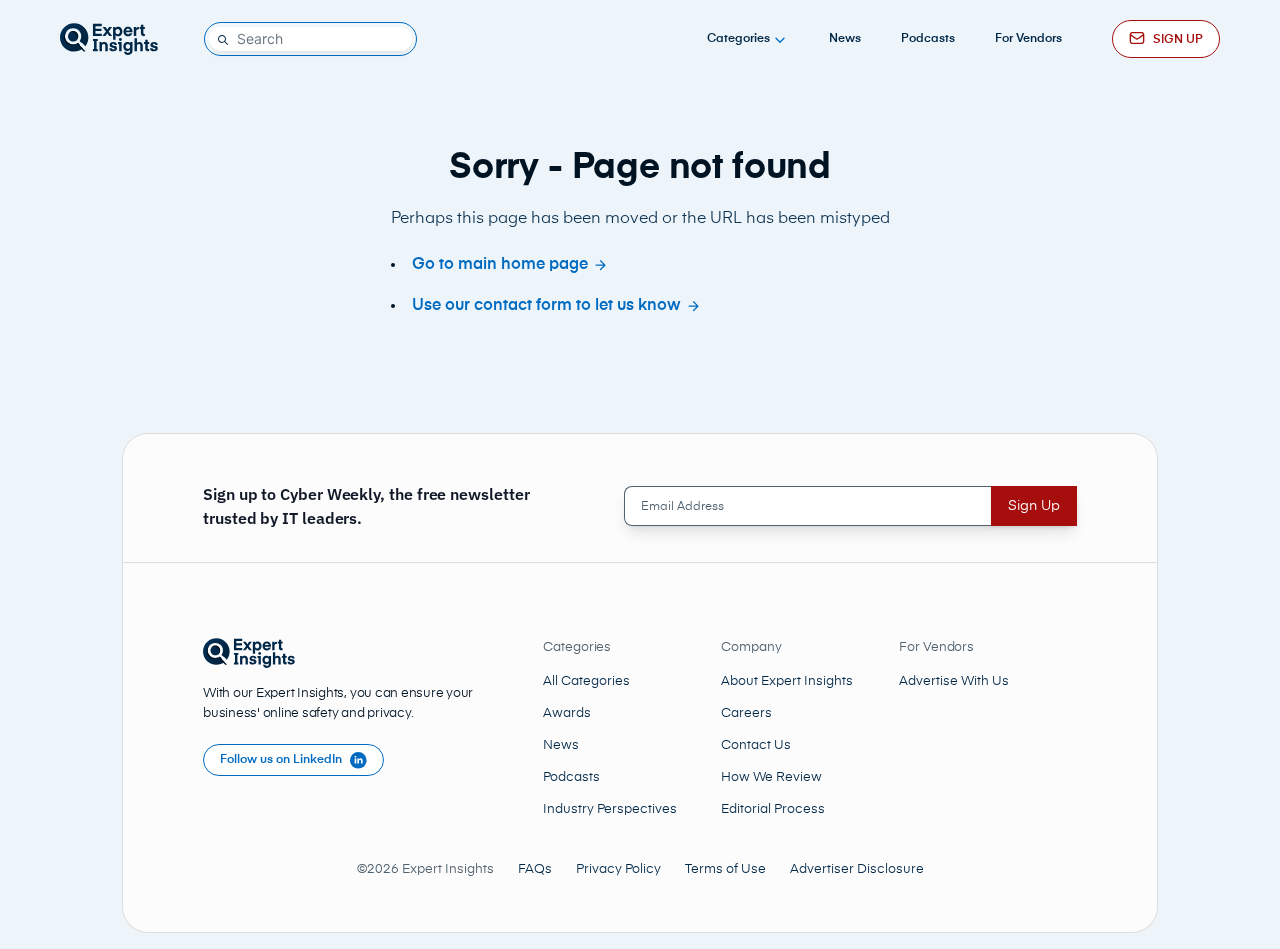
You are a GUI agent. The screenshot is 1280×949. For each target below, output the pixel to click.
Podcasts (928, 39)
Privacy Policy (618, 869)
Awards (567, 713)
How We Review (771, 777)
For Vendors (1028, 39)
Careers (746, 713)
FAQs (535, 869)
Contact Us (756, 745)
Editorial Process (773, 809)
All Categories (586, 681)
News (845, 39)
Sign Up (1034, 506)
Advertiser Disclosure (857, 869)
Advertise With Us (954, 681)
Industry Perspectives (610, 809)
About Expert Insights (787, 681)
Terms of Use (725, 869)
